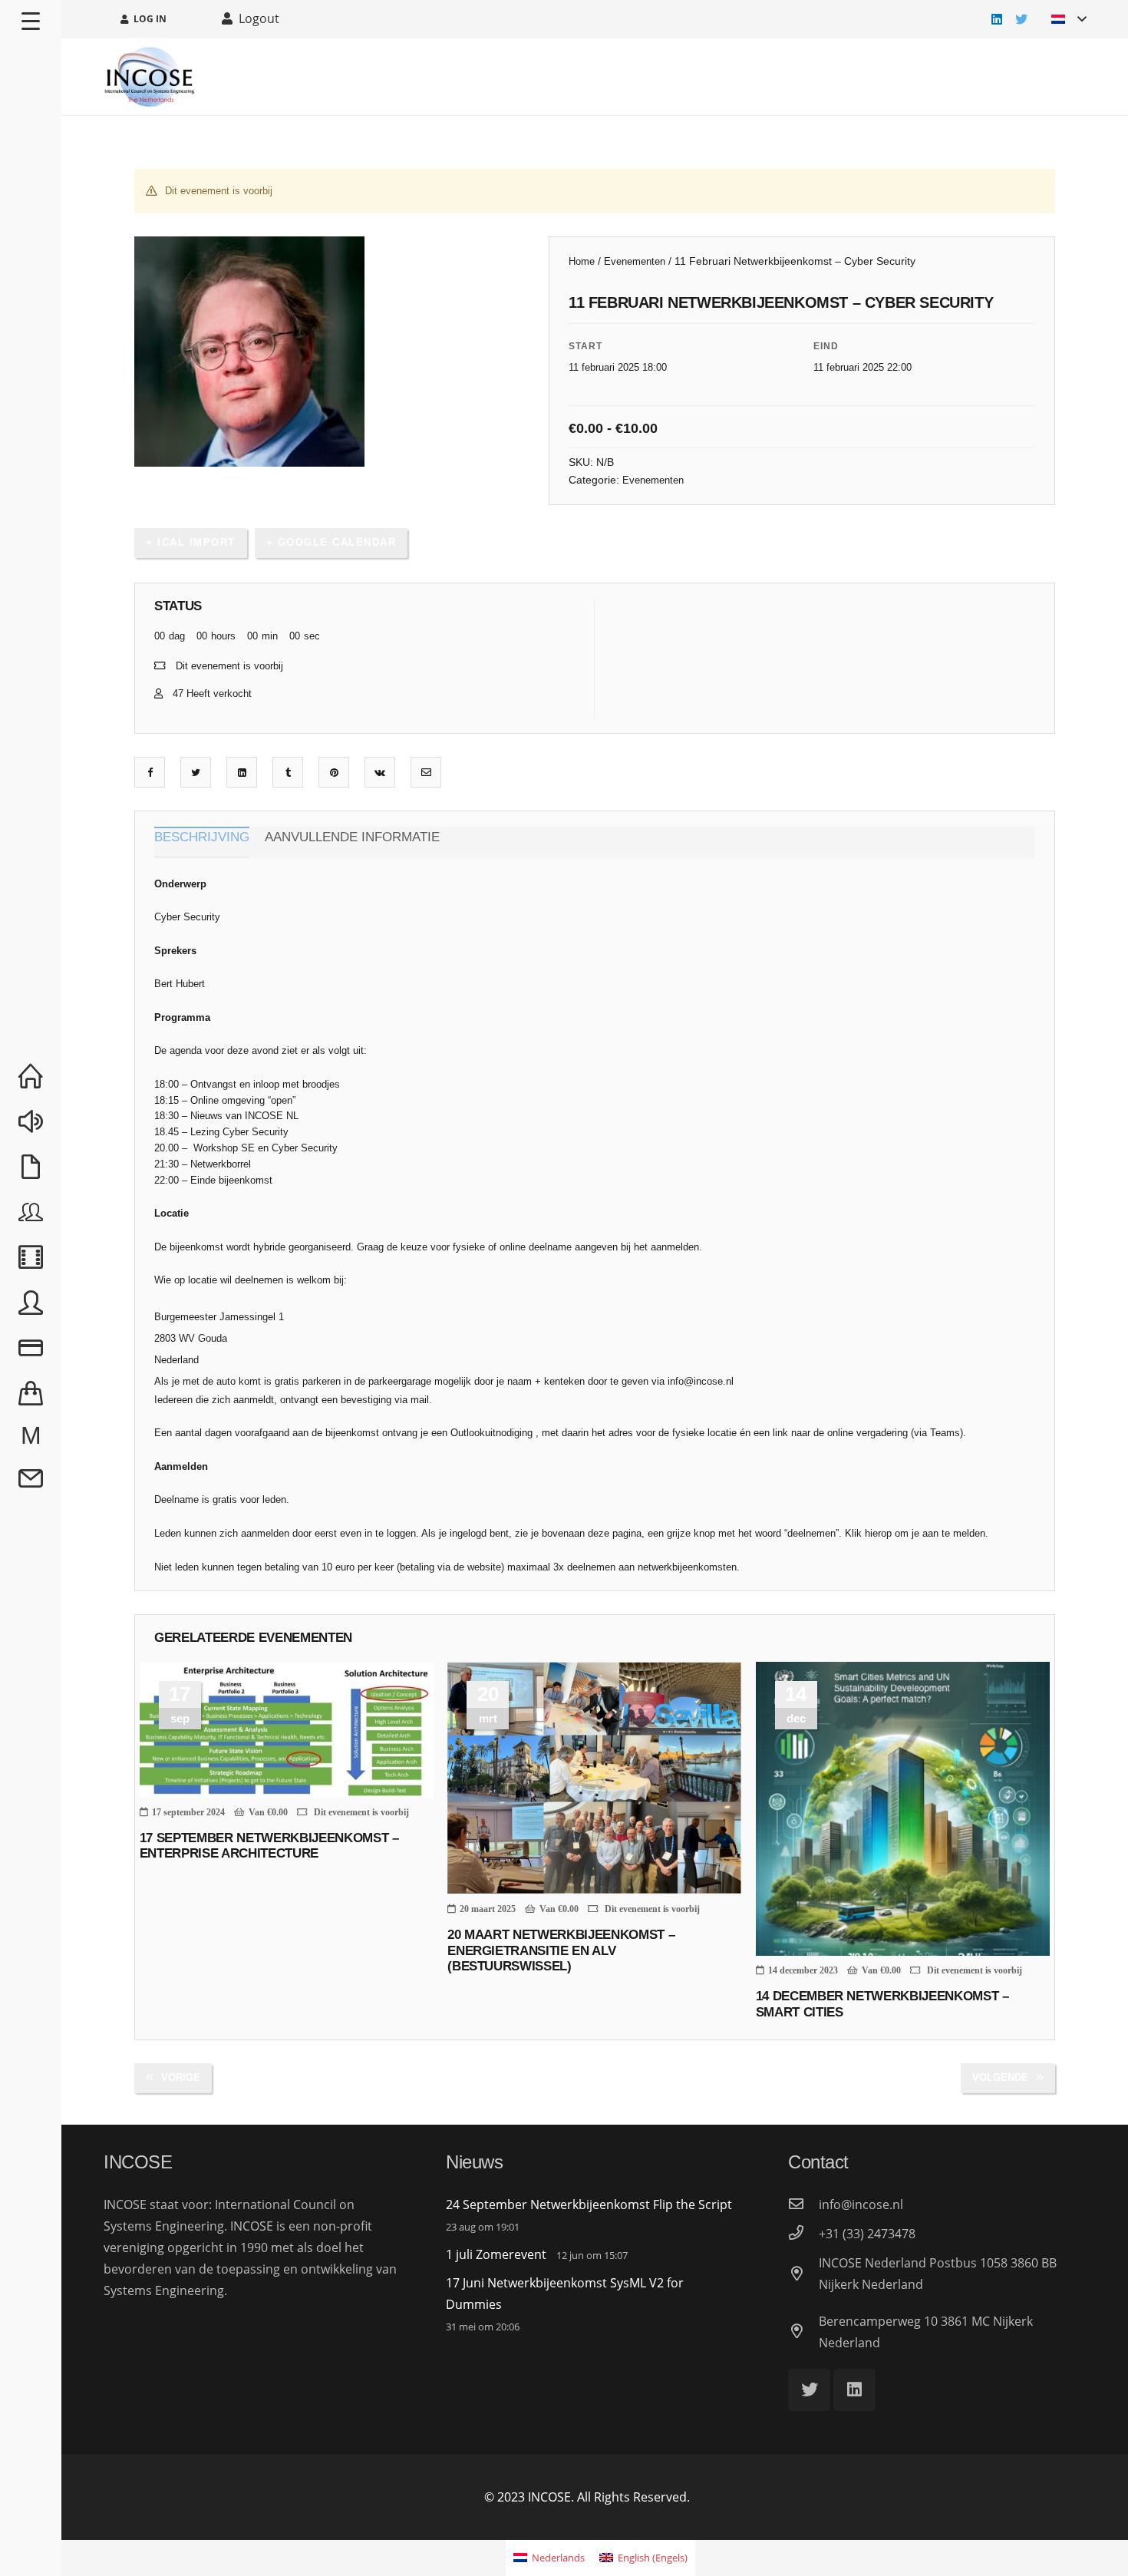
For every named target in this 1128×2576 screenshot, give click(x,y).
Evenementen (635, 261)
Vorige (181, 2077)
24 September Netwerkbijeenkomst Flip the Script (589, 2204)
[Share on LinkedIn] (242, 773)
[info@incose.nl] (803, 2204)
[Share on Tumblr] (288, 773)
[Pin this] (334, 773)
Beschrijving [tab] (202, 837)
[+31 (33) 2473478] (803, 2234)
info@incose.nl (701, 1381)
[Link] (150, 77)
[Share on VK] (380, 773)
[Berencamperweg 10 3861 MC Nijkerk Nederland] (803, 2332)
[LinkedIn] (997, 19)
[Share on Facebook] (150, 773)
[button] (506, 261)
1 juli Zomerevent (496, 2254)
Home (582, 261)
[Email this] (426, 773)
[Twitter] (1021, 19)
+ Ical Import (191, 542)
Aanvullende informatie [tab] (352, 837)
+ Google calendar (331, 542)
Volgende (1000, 2077)
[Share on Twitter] (196, 773)
